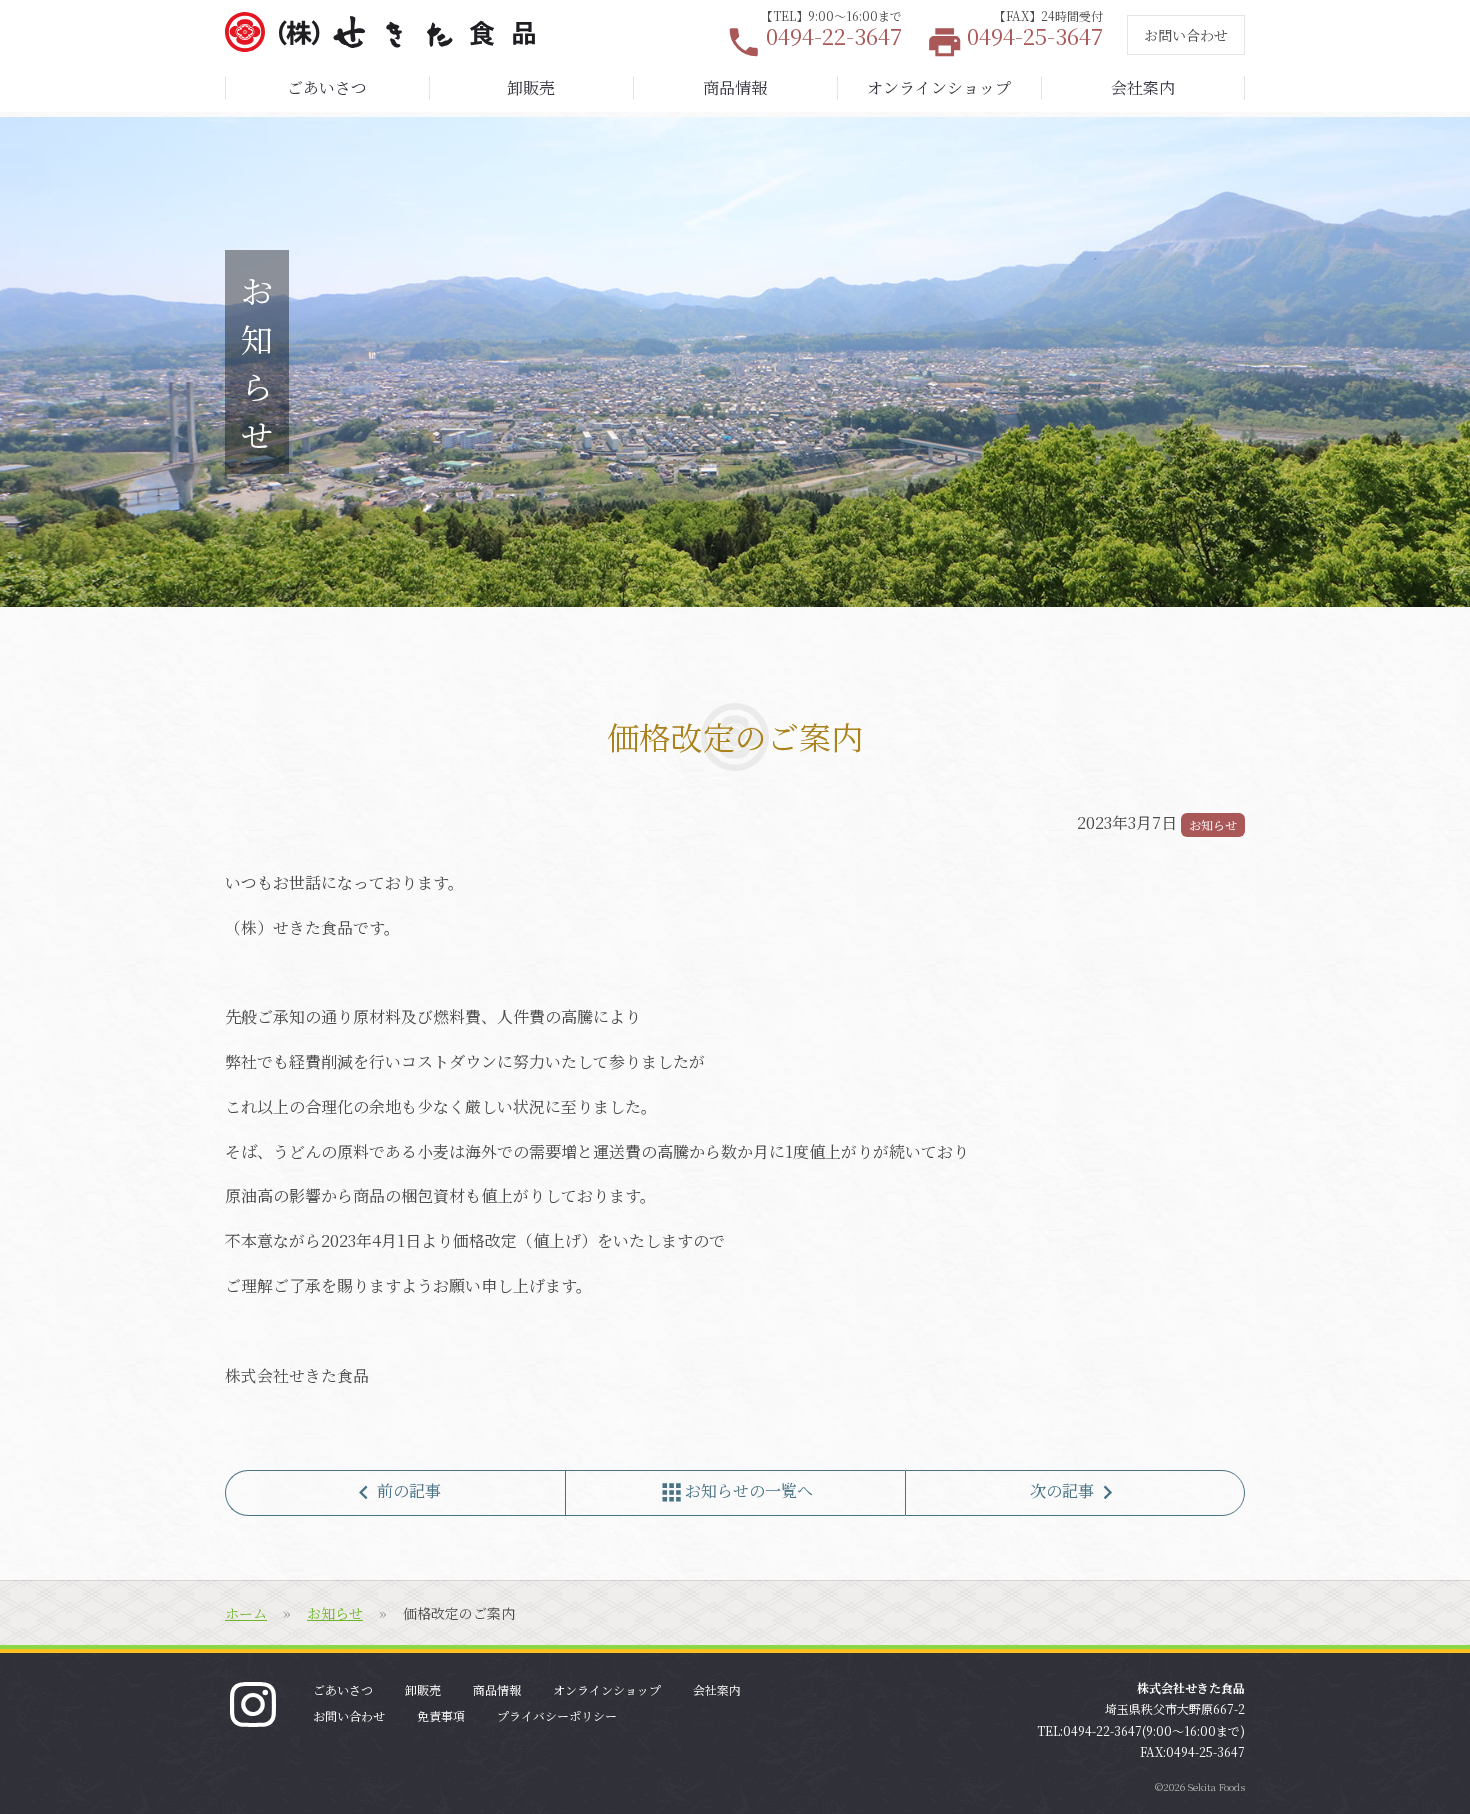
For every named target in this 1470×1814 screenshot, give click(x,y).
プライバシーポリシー (557, 1715)
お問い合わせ (1186, 35)
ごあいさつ (327, 87)
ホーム (246, 1613)
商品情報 (735, 87)
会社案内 (1143, 87)
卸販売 (531, 87)
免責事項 (441, 1715)
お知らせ (1213, 824)
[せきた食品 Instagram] (253, 1702)
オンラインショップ (939, 87)
